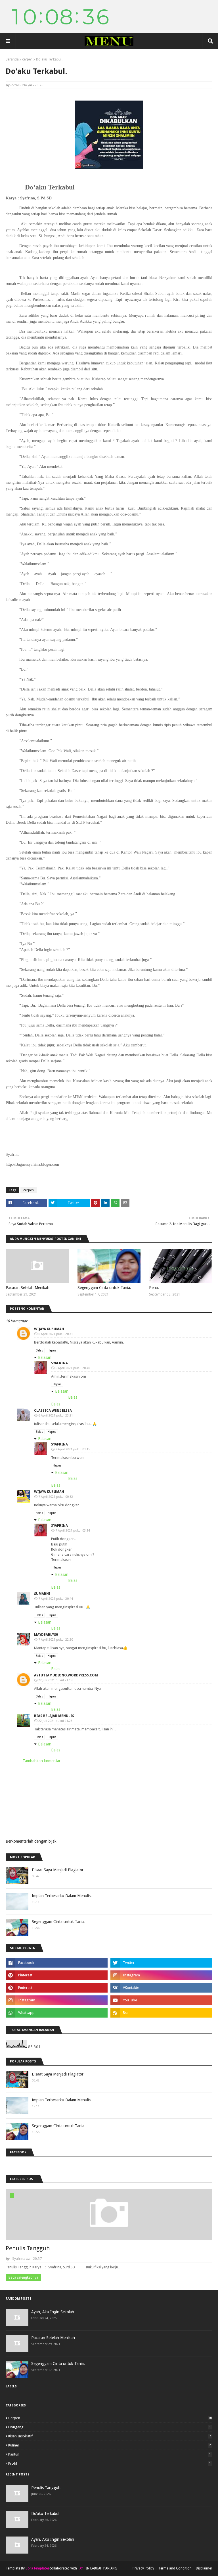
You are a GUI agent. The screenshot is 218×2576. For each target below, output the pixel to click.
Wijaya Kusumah (49, 1492)
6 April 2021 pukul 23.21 (56, 1416)
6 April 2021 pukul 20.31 (56, 1334)
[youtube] (161, 2000)
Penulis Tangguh (28, 2248)
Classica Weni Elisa (53, 1411)
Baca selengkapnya (23, 2277)
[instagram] (161, 1975)
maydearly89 (46, 1635)
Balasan (45, 1357)
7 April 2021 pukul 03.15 (73, 1449)
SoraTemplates (37, 2568)
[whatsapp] (57, 2013)
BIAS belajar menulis (54, 1716)
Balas (39, 1350)
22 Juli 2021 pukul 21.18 (55, 1680)
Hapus (52, 1350)
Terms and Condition (175, 2568)
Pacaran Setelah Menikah (28, 1288)
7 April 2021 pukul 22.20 (56, 1640)
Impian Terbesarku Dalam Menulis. (62, 1896)
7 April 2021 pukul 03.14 (73, 1531)
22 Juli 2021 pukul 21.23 (55, 1721)
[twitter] (161, 1963)
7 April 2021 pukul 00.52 (56, 1497)
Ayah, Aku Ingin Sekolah (53, 2312)
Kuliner (110, 2445)
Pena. (154, 1288)
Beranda (12, 59)
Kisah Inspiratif (110, 2436)
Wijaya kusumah (49, 1329)
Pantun (110, 2454)
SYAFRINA (20, 85)
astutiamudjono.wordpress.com (66, 1675)
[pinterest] (57, 1975)
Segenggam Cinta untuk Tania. (104, 1288)
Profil (110, 2463)
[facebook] (57, 1963)
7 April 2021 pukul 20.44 (56, 1599)
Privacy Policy (143, 2568)
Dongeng (110, 2427)
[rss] (161, 2013)
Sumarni (42, 1594)
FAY (80, 2568)
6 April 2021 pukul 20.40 (73, 1368)
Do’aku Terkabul (45, 2514)
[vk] (161, 1988)
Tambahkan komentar (42, 1761)
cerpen (27, 59)
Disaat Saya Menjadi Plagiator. (58, 1870)
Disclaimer (204, 2568)
